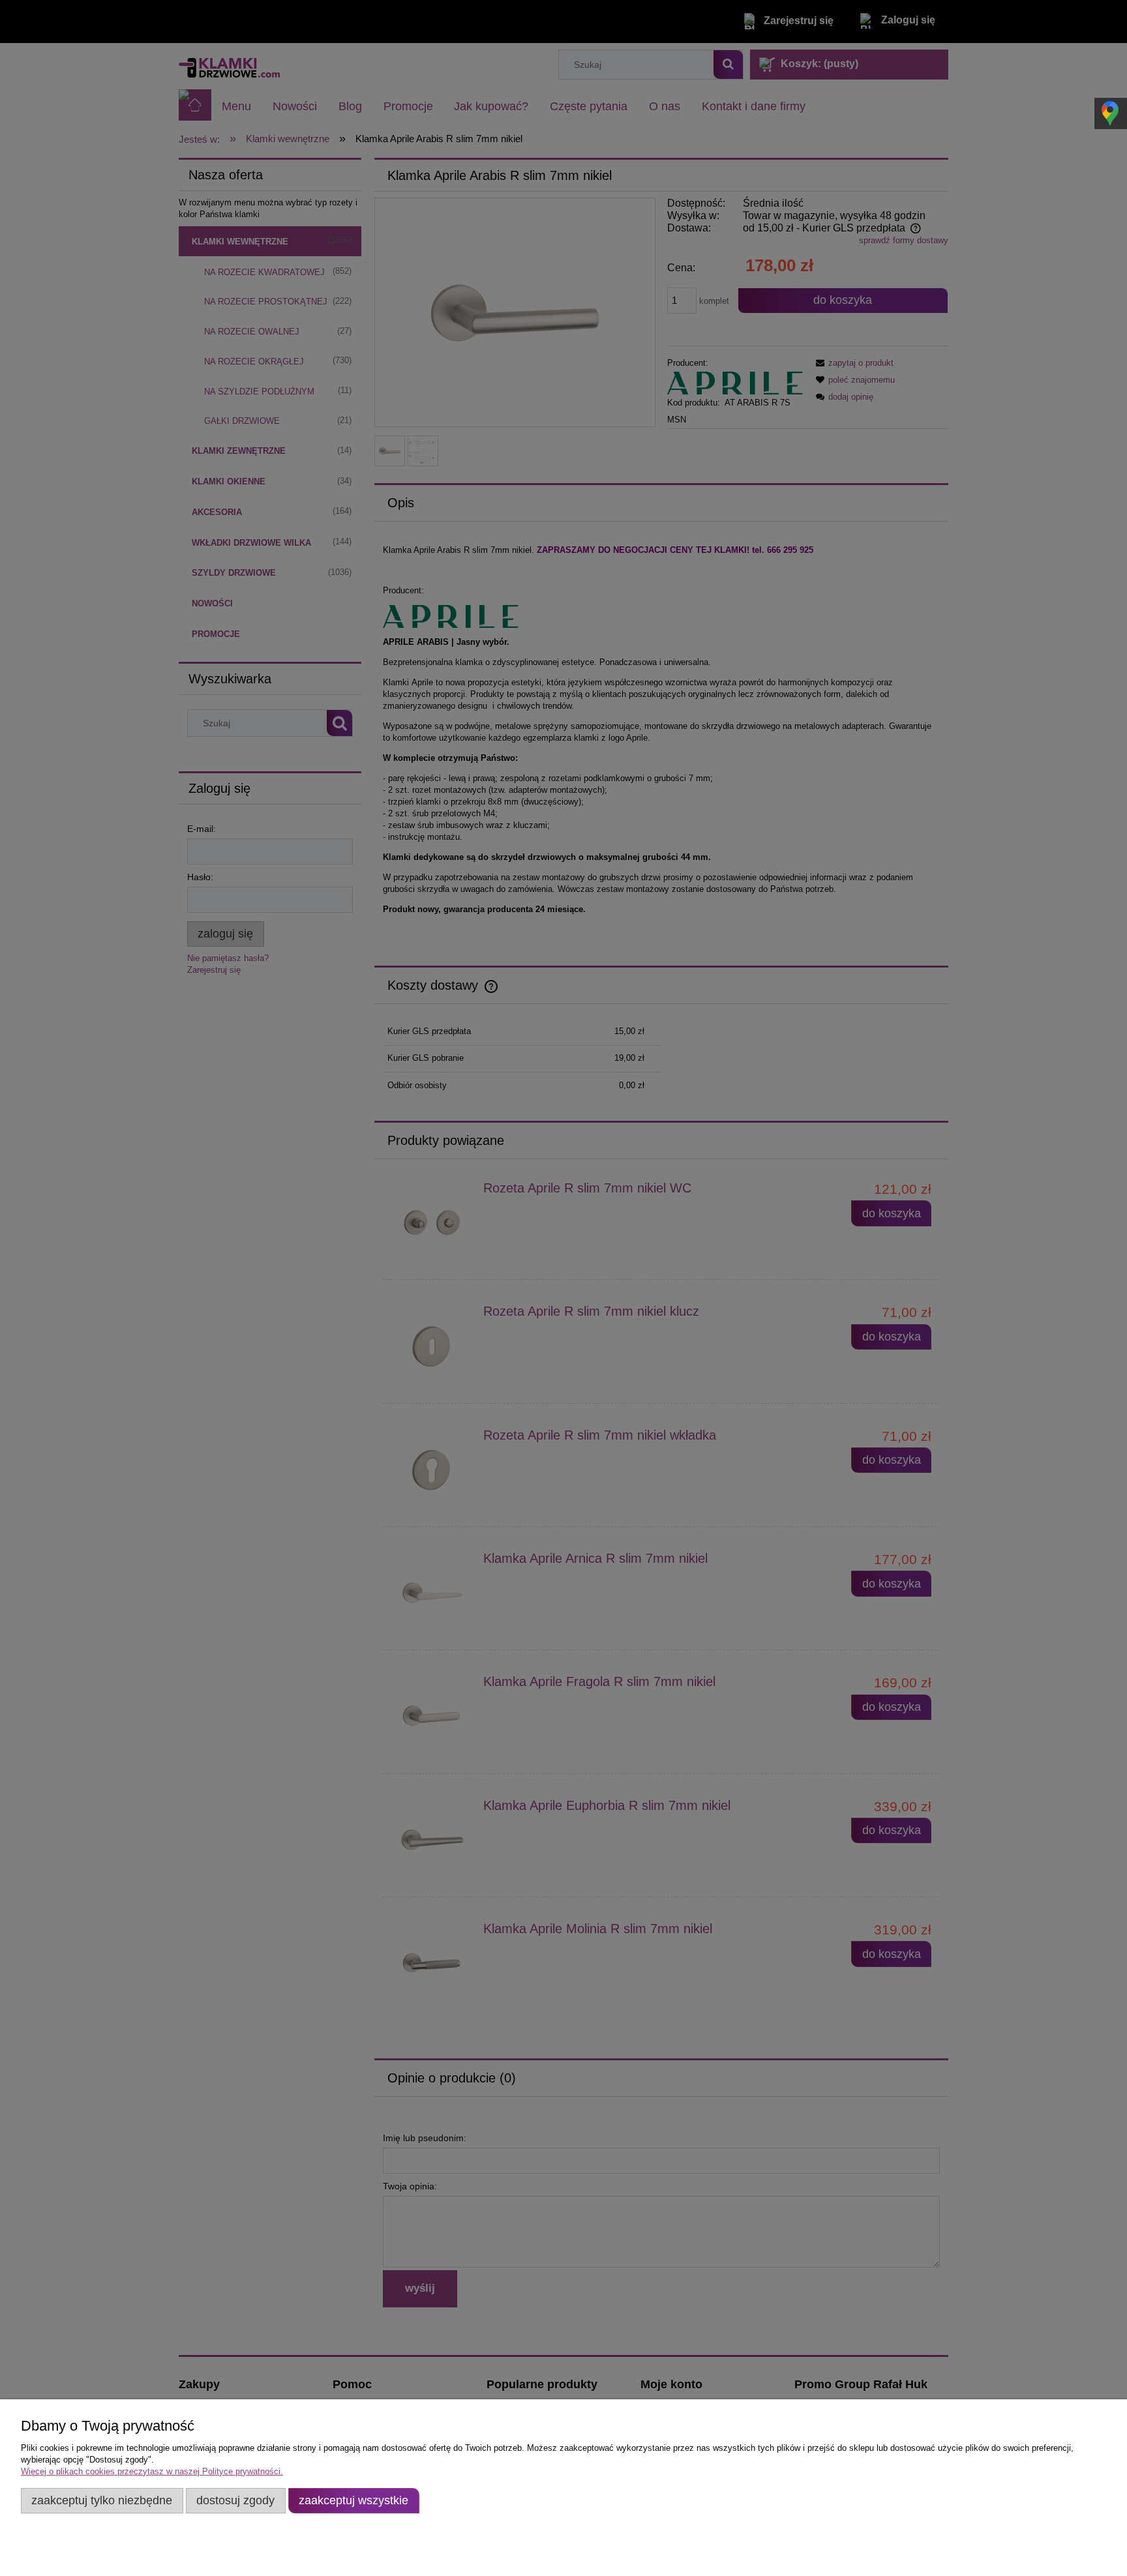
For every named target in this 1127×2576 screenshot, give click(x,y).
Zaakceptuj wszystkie (353, 2500)
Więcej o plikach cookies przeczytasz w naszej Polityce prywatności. (152, 2471)
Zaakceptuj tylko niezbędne (102, 2500)
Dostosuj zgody (235, 2500)
